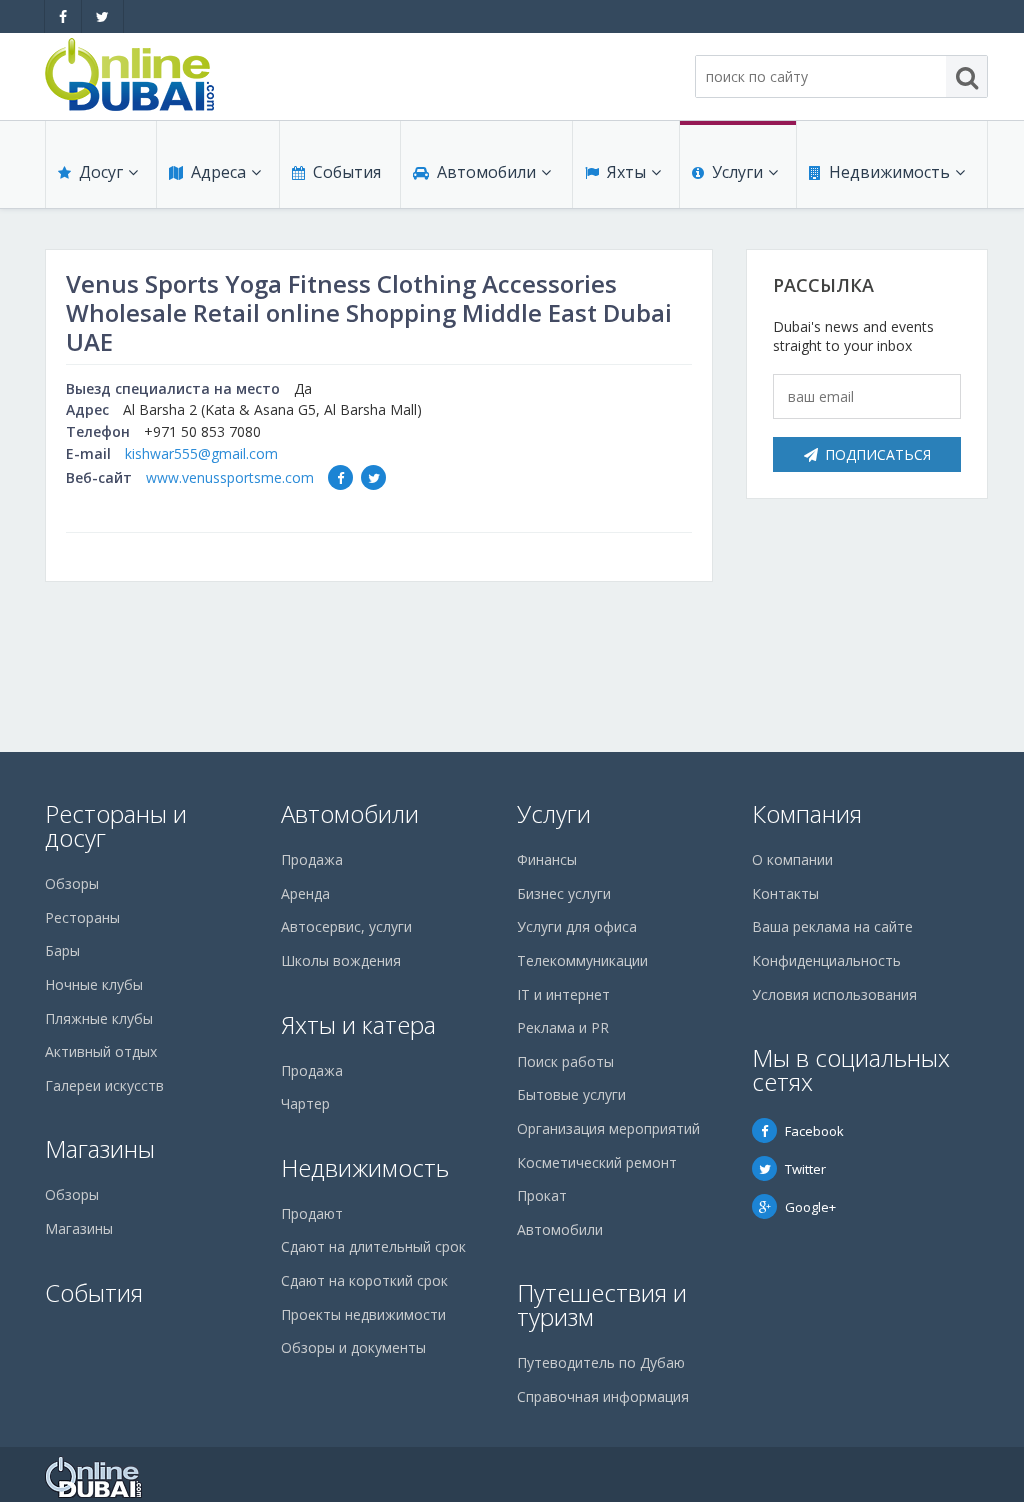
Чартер (305, 1103)
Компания (807, 813)
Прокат (542, 1195)
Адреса (218, 172)
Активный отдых (101, 1051)
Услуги (737, 172)
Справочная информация (603, 1396)
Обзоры (72, 883)
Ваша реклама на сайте (832, 926)
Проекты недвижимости (363, 1314)
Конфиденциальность (826, 960)
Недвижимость (889, 172)
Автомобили (486, 172)
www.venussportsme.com (230, 477)
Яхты (626, 172)
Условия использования (834, 994)
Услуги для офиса (577, 926)
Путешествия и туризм (602, 1304)
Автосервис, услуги (346, 926)
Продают (312, 1213)
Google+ (810, 1207)
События (347, 172)
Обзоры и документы (353, 1347)
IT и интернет (563, 994)
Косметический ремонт (597, 1162)
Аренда (305, 893)
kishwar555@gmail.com (201, 453)
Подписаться (878, 454)
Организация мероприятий (608, 1128)
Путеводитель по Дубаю (601, 1362)
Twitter (805, 1169)
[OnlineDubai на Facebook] (63, 16)
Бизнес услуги (564, 893)
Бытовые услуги (571, 1094)
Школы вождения (341, 960)
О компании (792, 859)
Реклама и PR (563, 1027)
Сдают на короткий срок (364, 1280)
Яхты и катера (358, 1024)
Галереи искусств (104, 1085)
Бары (62, 950)
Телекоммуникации (582, 960)
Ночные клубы (94, 984)
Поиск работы (565, 1061)
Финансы (547, 859)
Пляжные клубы (99, 1018)
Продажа (312, 859)
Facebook (814, 1131)
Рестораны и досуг (116, 825)
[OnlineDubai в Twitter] (102, 16)
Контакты (785, 893)
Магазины (100, 1148)
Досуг (101, 172)
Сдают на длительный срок (373, 1246)
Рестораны (82, 917)
